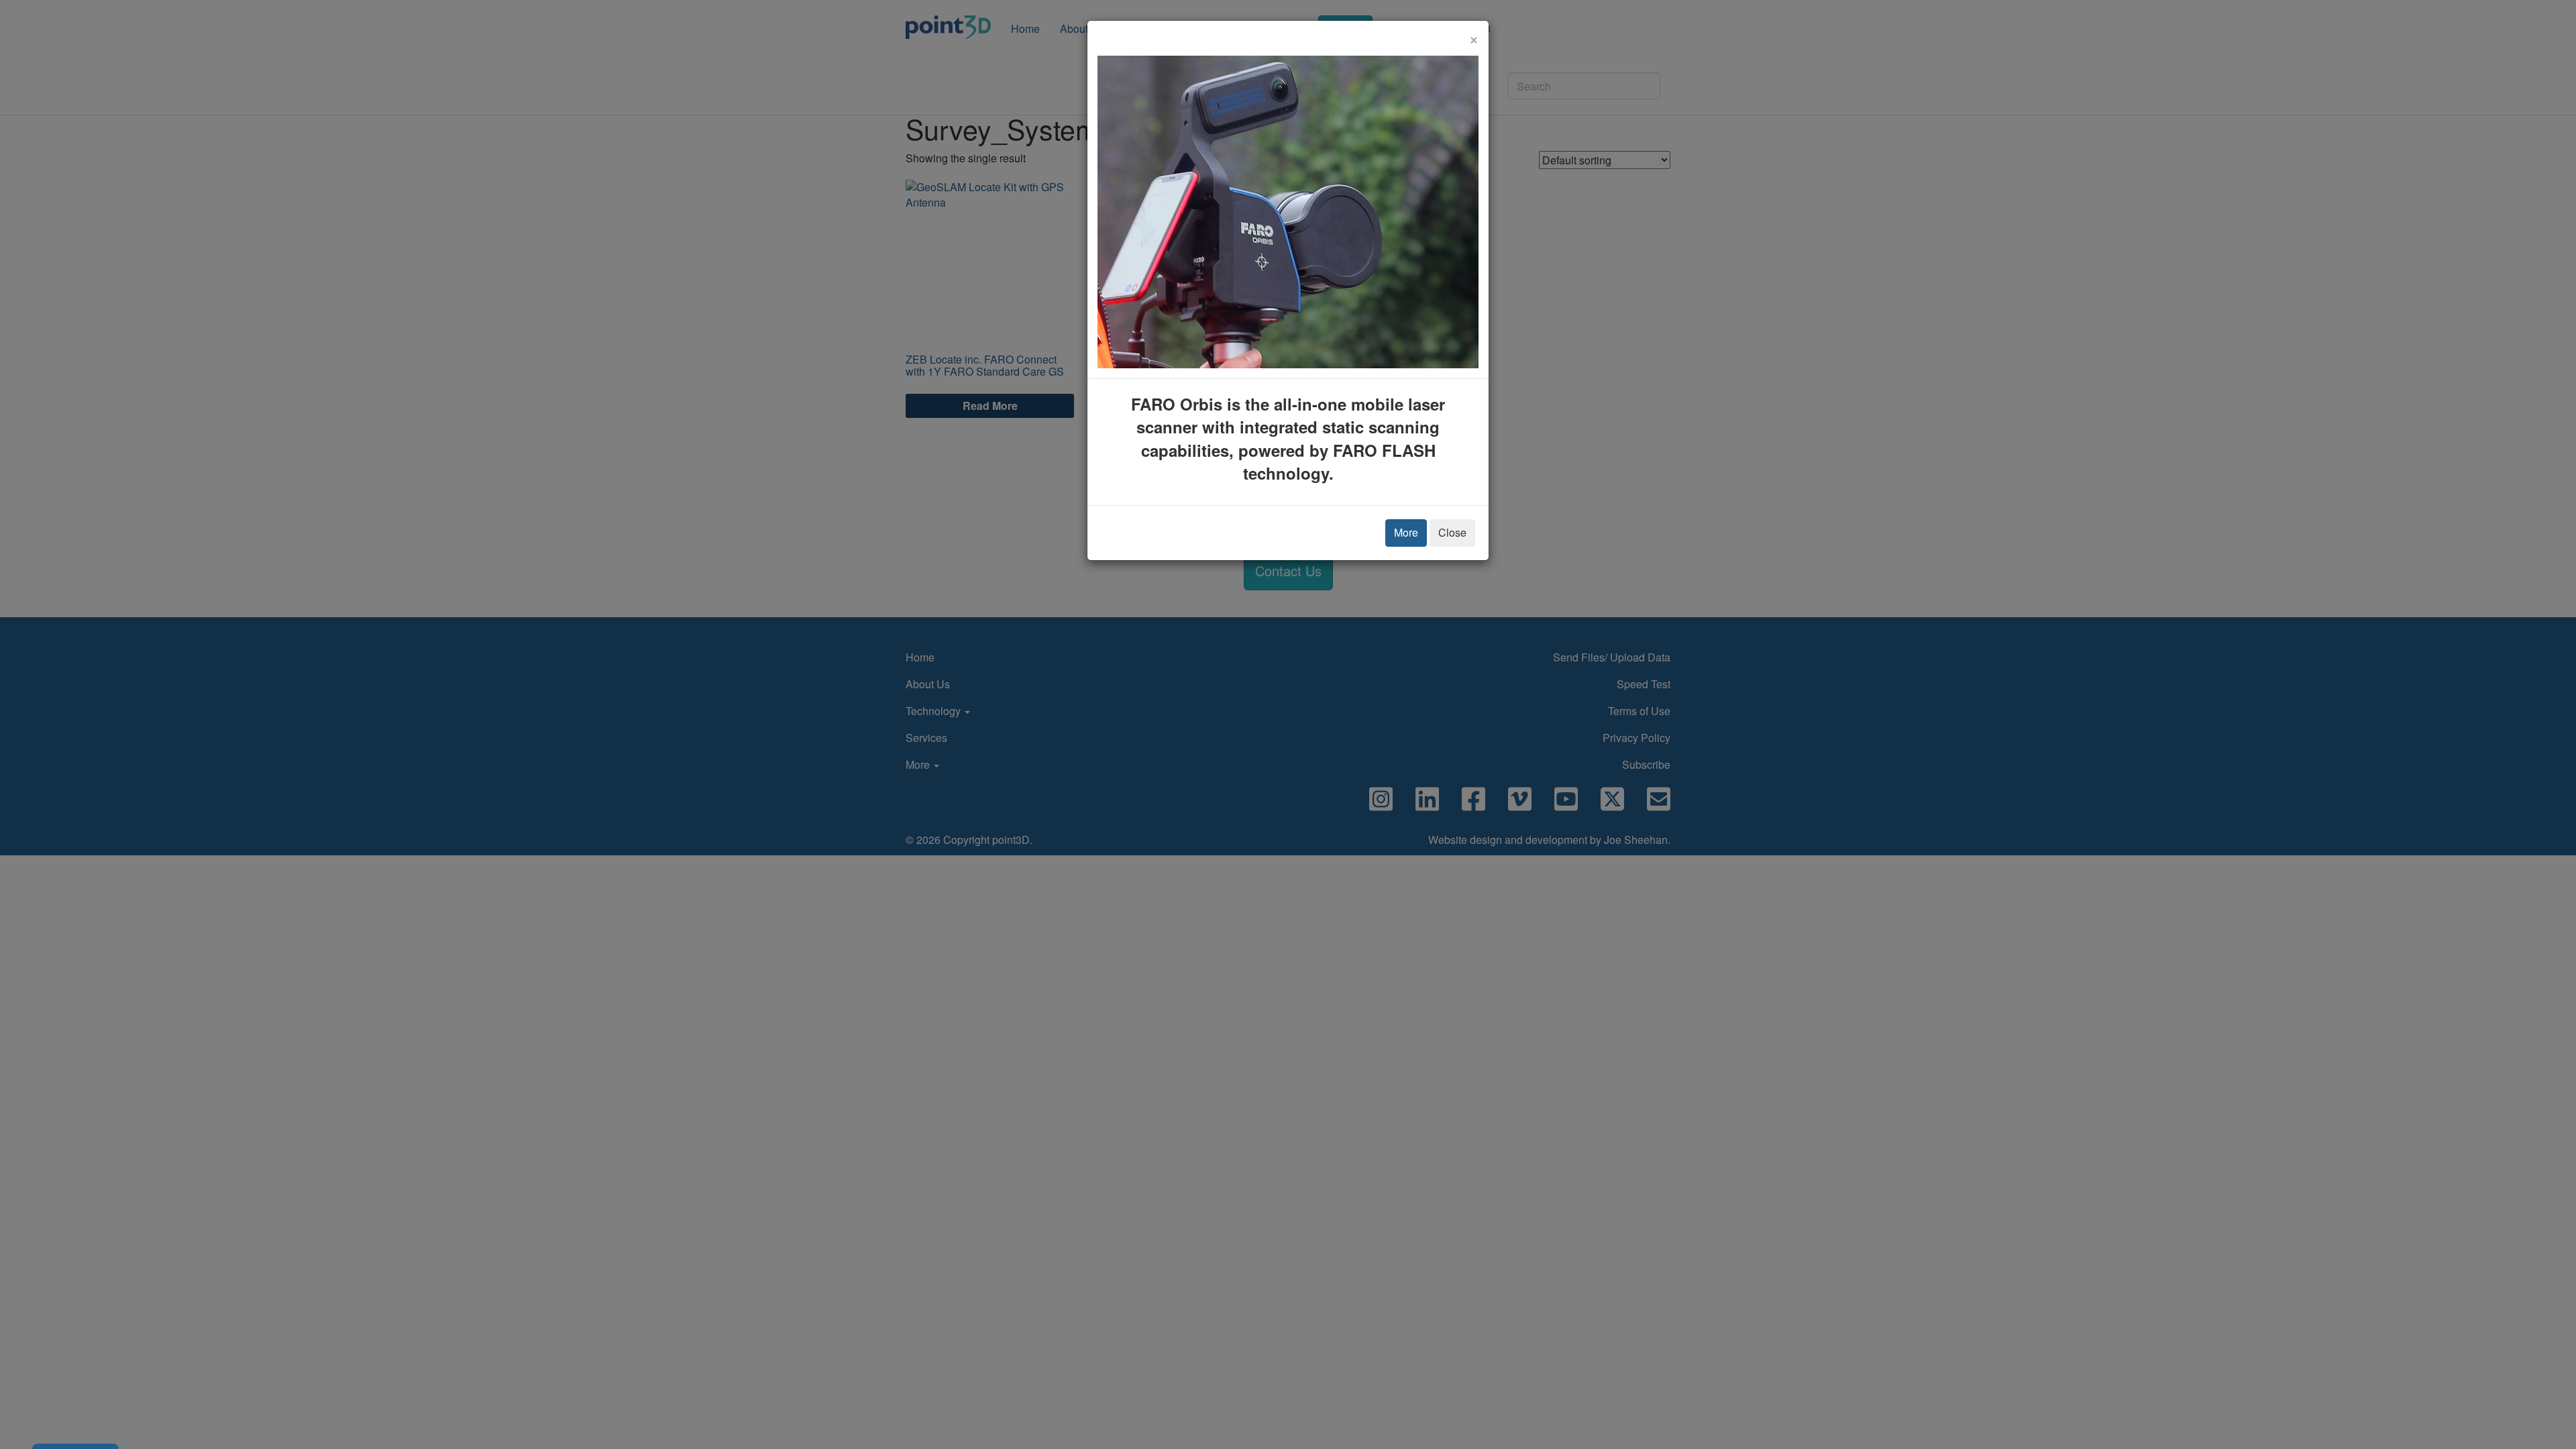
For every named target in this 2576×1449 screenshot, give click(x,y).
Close (1452, 532)
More (1406, 532)
